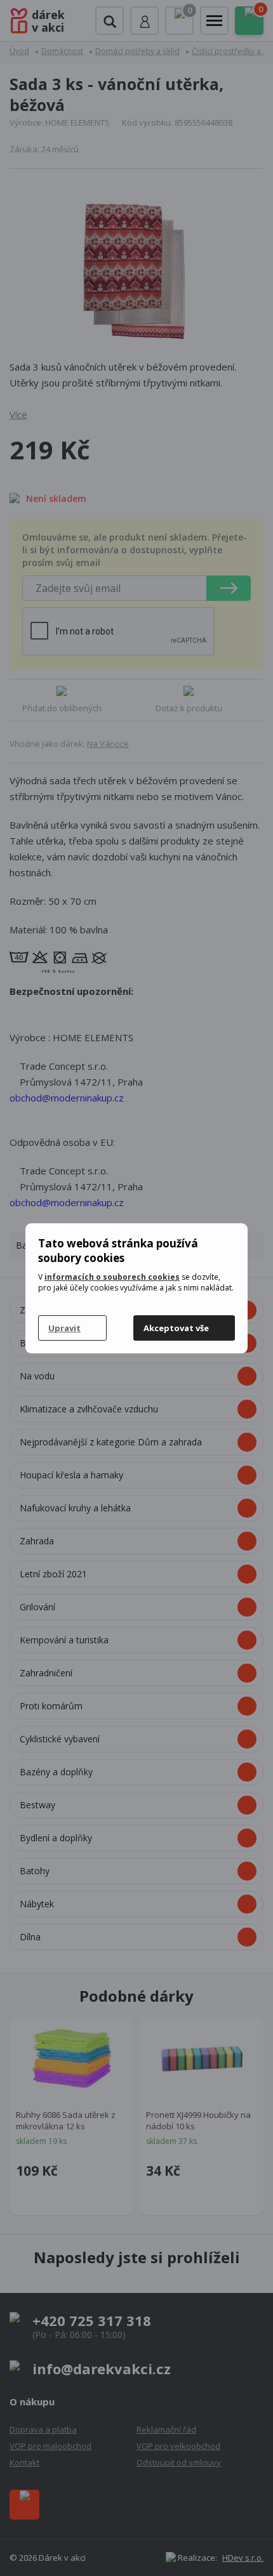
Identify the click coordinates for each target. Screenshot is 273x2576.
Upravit (64, 1328)
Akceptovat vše (176, 1328)
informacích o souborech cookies (112, 1277)
